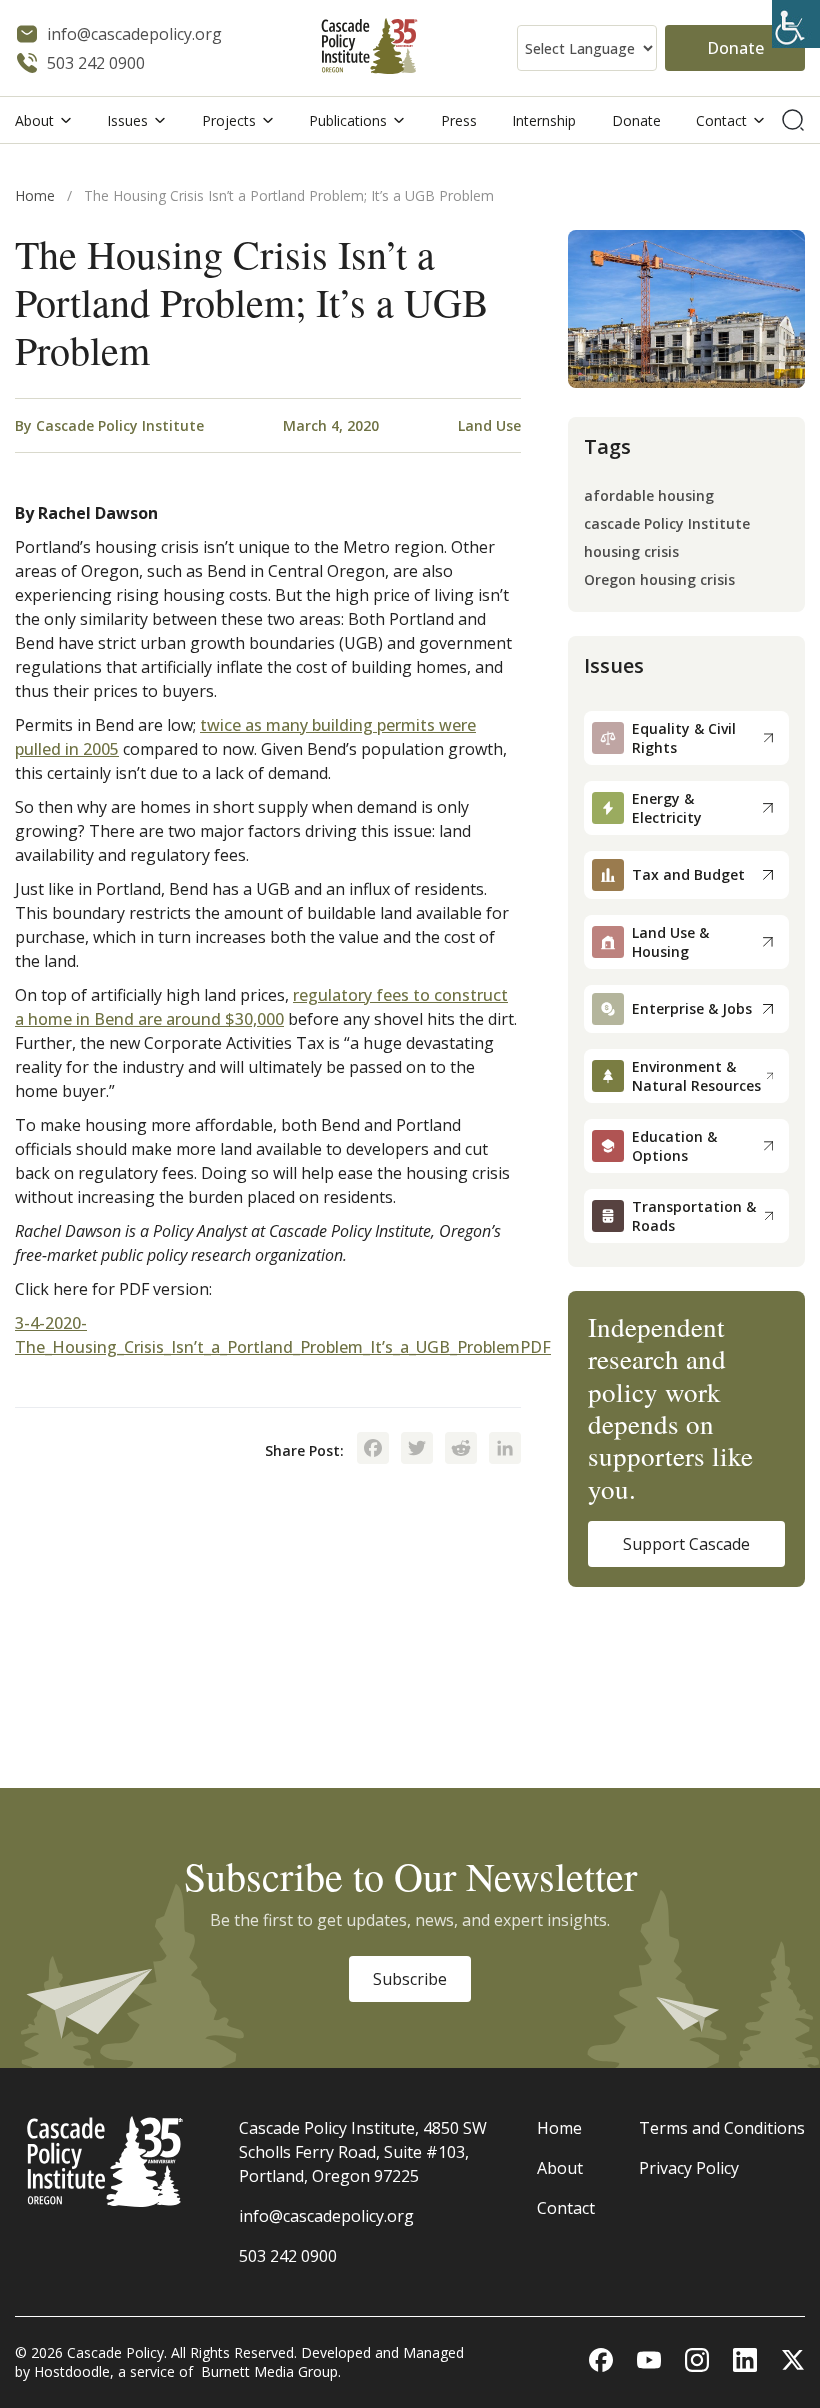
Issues (127, 120)
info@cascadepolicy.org (326, 2216)
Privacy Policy (689, 2168)
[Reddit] (461, 1450)
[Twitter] (417, 1450)
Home (35, 195)
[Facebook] (373, 1450)
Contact (721, 120)
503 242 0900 (288, 2256)
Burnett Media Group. (271, 2371)
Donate (735, 48)
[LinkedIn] (505, 1450)
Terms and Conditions (722, 2128)
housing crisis (631, 552)
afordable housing (649, 496)
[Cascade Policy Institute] (369, 48)
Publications (348, 120)
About (34, 120)
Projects (229, 120)
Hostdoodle (72, 2371)
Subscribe (410, 1979)
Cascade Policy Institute (120, 425)
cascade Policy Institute (667, 524)
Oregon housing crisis (659, 580)
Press (459, 120)
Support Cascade (686, 1544)
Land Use (489, 425)
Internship (544, 120)
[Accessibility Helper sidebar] (796, 24)
